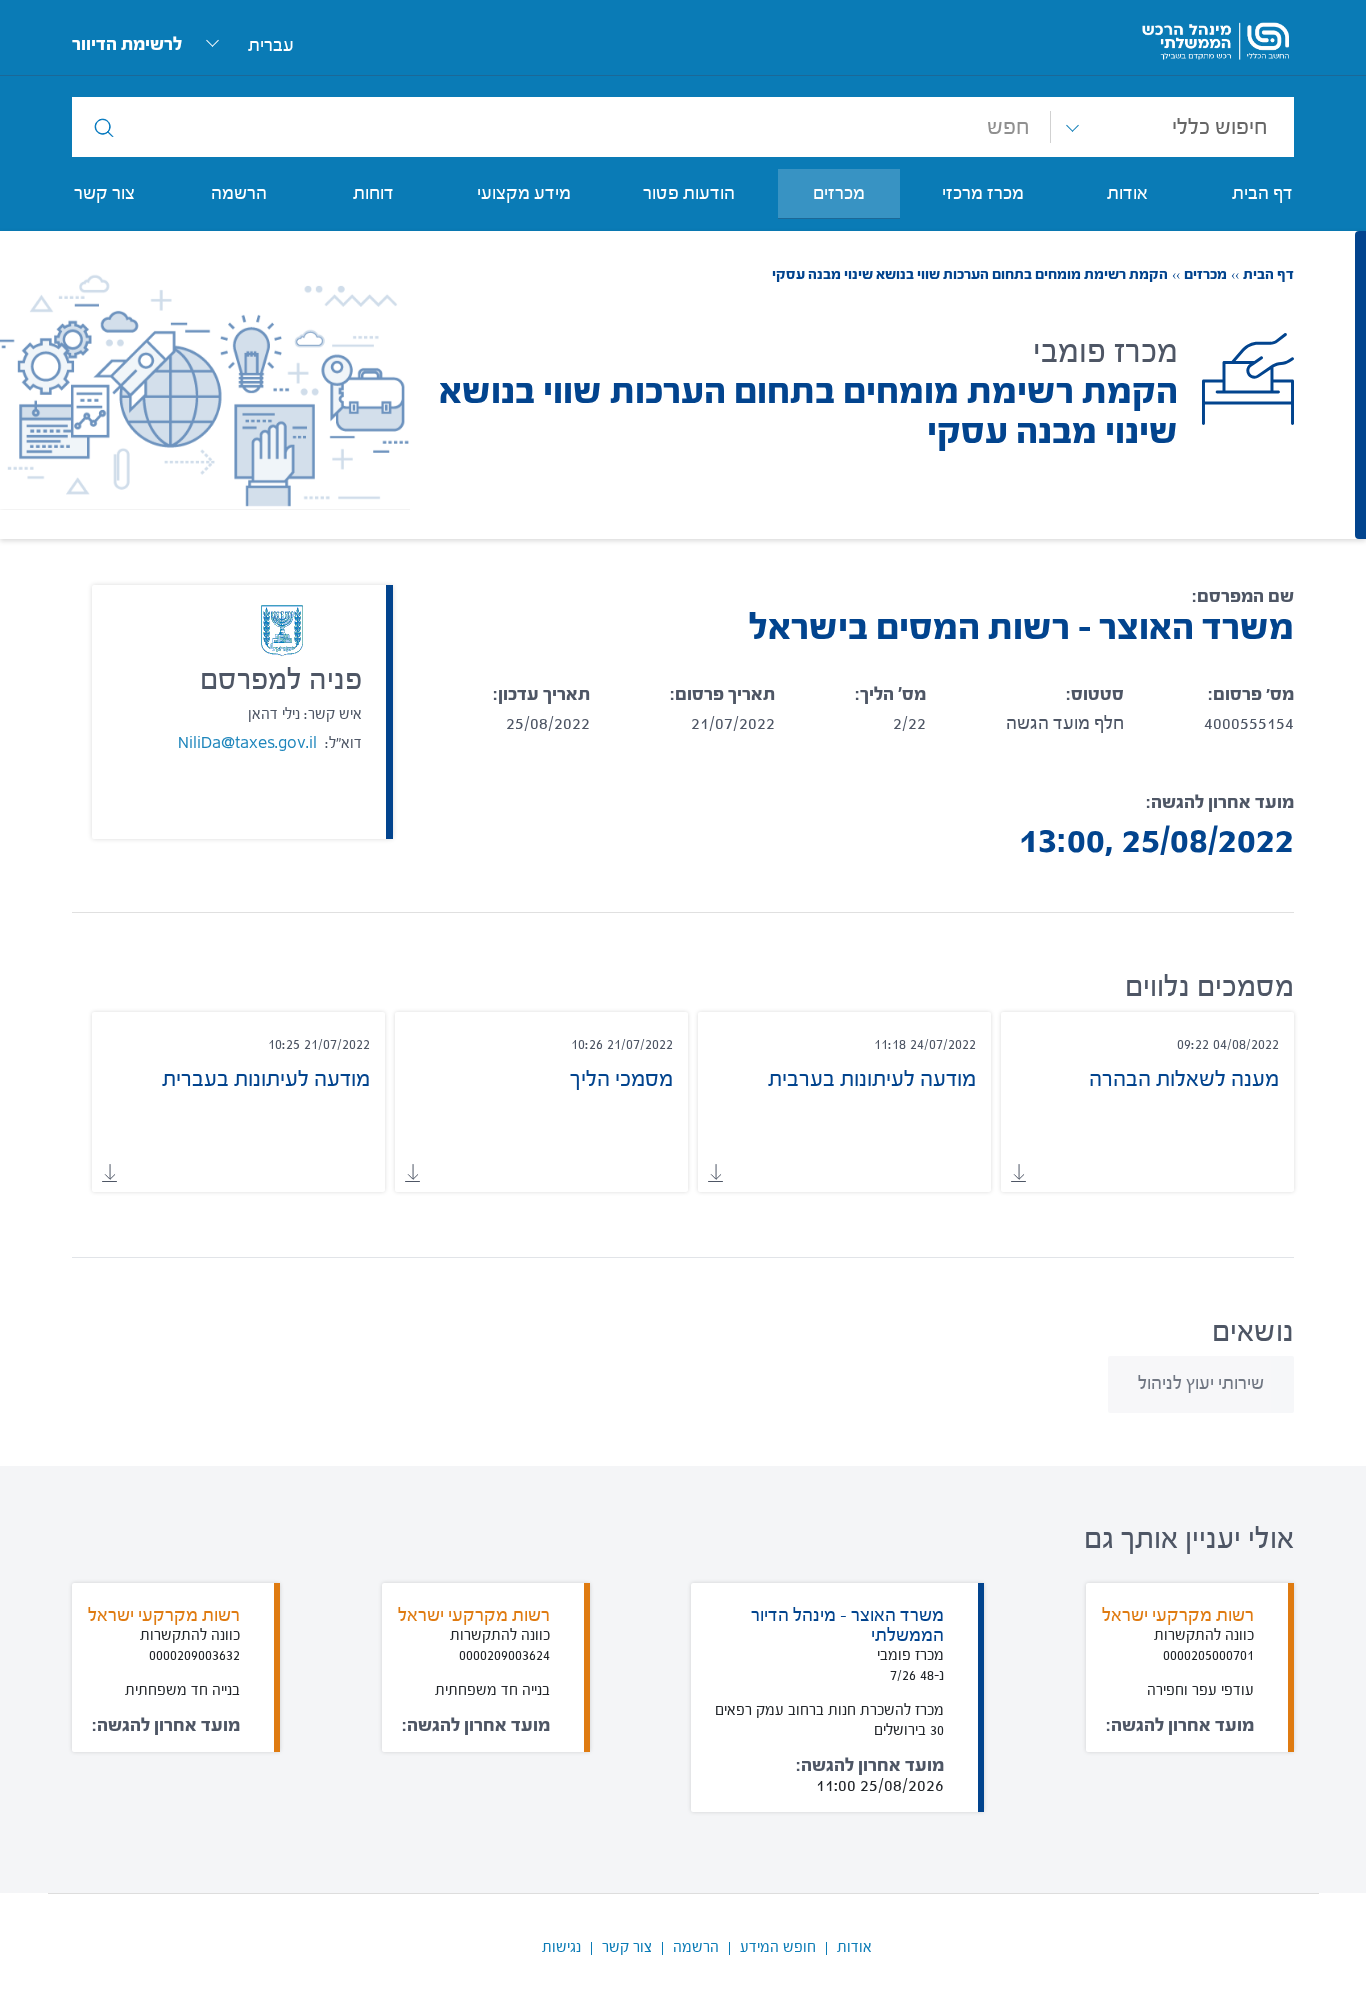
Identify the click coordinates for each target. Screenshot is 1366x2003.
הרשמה (696, 1947)
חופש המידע (778, 1947)
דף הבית (1262, 275)
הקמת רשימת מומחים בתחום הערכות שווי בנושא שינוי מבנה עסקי (970, 275)
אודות (854, 1947)
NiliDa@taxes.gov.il (247, 743)
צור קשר (627, 1947)
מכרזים (1199, 275)
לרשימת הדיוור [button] (127, 45)
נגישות (561, 1947)
